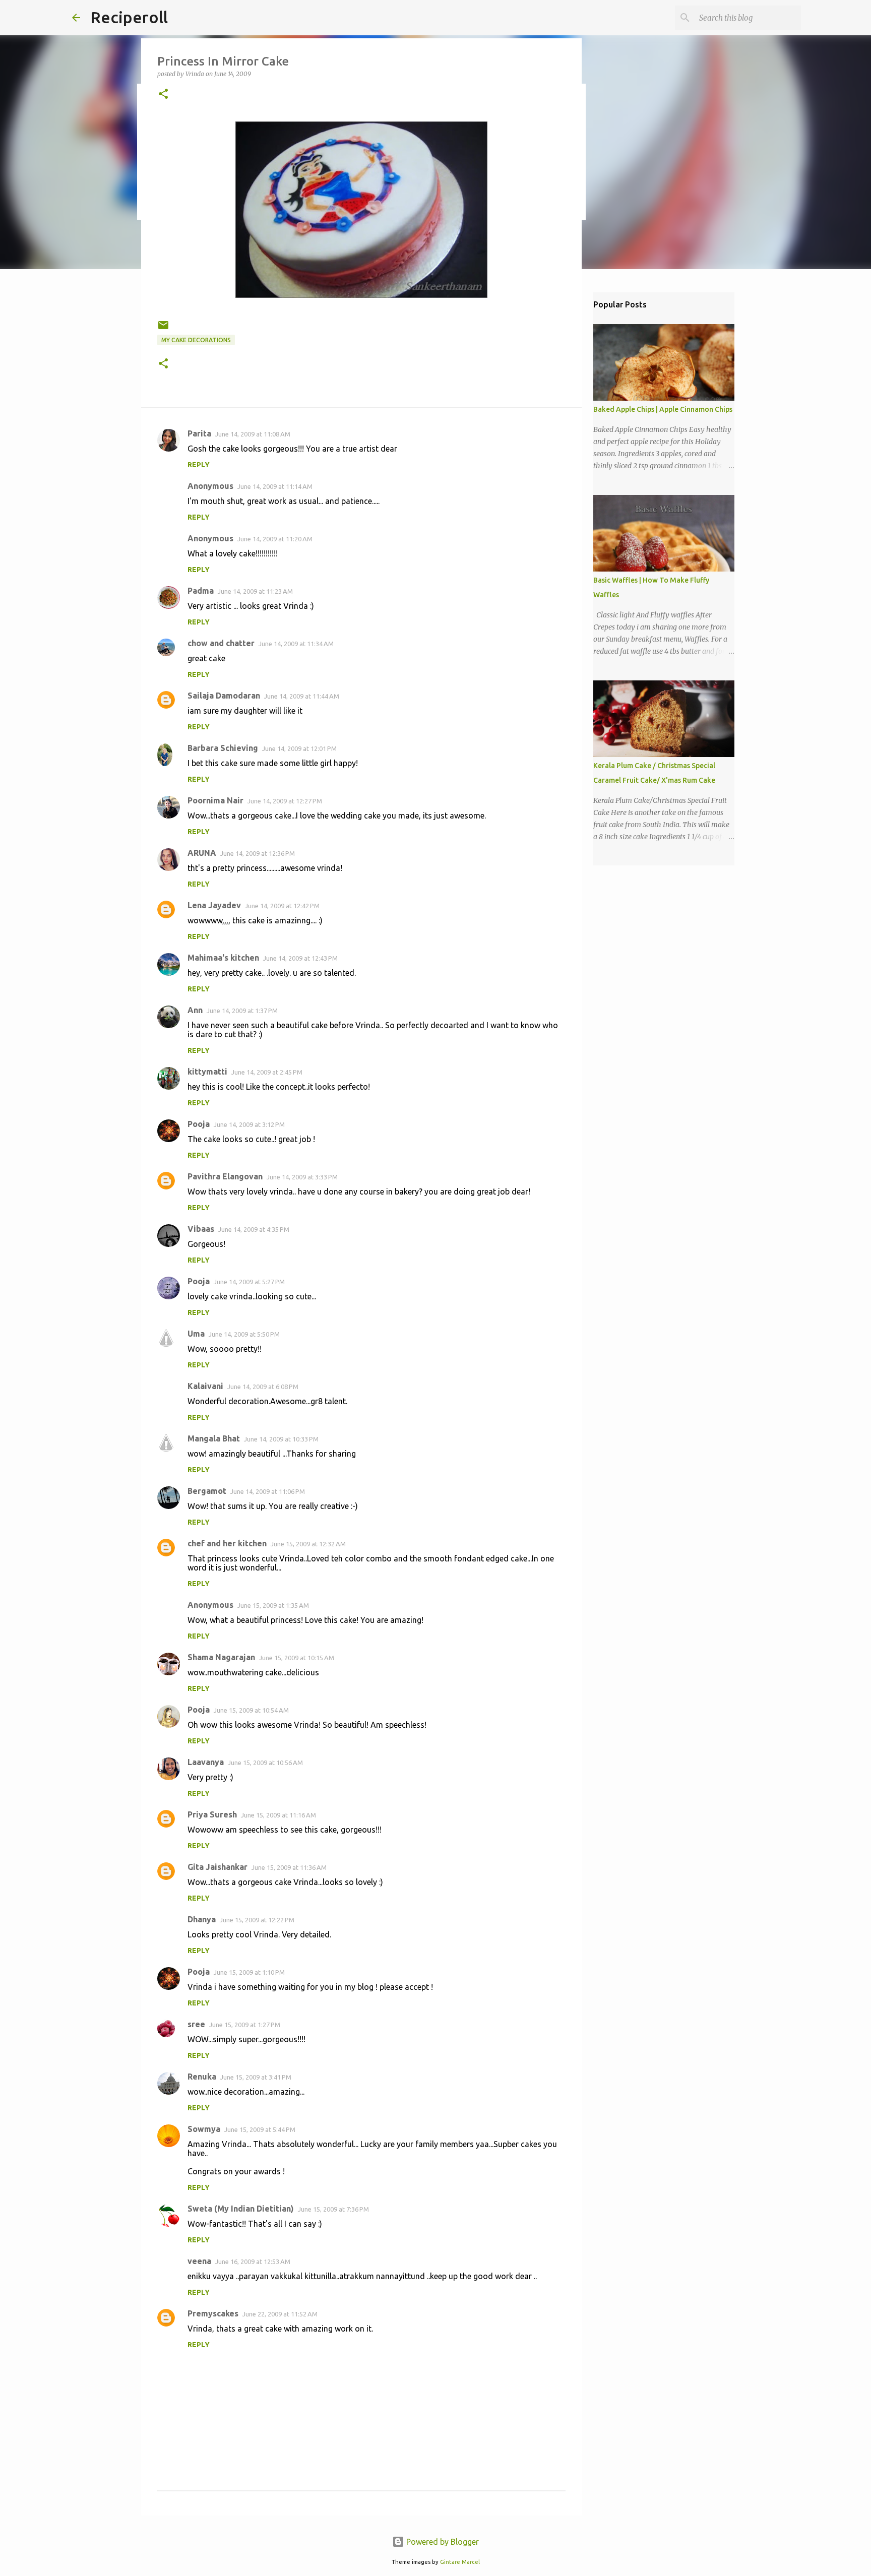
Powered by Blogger (442, 2542)
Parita (199, 433)
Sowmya (204, 2129)
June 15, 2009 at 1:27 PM (245, 2025)
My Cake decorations (196, 340)
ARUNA (202, 853)
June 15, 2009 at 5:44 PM (260, 2129)
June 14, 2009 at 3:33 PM (302, 1177)
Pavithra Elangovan (225, 1176)
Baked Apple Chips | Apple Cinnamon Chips (663, 409)
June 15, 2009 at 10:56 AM (265, 1763)
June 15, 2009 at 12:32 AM (308, 1544)
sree (196, 2024)
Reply (199, 465)
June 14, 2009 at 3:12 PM (249, 1124)
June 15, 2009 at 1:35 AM (273, 1605)
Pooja (199, 1124)
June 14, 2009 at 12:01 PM (299, 748)
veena (199, 2261)
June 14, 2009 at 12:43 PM (300, 958)
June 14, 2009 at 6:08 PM (263, 1387)
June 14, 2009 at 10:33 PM (281, 1439)
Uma (196, 1334)
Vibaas (201, 1229)
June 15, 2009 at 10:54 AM (251, 1710)
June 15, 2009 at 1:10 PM (249, 1972)
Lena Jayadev (214, 905)
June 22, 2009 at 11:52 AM (280, 2314)
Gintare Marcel (460, 2562)
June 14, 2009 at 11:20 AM (275, 539)
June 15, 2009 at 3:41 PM (256, 2077)
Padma (201, 591)
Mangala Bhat (214, 1438)
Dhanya (202, 1919)
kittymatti (207, 1072)
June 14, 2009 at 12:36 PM (258, 853)
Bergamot (207, 1491)
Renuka (202, 2077)
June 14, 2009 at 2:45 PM (267, 1072)
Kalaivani (205, 1386)
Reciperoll (129, 17)
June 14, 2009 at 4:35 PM (254, 1229)
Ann (195, 1010)
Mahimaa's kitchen (223, 958)
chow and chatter (221, 643)
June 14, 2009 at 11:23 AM (255, 591)
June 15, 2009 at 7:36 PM (333, 2209)
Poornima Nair (215, 800)
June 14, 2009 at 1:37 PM (242, 1011)
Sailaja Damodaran (224, 696)
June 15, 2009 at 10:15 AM (297, 1658)
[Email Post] (163, 329)
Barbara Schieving (223, 748)
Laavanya (206, 1762)
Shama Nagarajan (221, 1657)
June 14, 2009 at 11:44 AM (302, 696)
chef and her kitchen (227, 1543)
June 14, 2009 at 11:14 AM (275, 486)
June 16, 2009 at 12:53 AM (253, 2261)
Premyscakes (213, 2313)
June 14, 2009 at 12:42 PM (282, 906)
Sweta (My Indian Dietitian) (241, 2209)
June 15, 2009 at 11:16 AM (278, 1815)
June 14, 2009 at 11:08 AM (253, 434)
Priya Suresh (212, 1814)
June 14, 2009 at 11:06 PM (268, 1491)
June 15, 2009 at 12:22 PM (257, 1920)
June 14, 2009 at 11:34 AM (296, 644)
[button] (163, 95)
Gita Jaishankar (217, 1867)
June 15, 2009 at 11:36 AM (289, 1867)
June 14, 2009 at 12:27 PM (285, 801)
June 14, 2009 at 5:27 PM (249, 1282)
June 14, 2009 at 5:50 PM (244, 1334)
